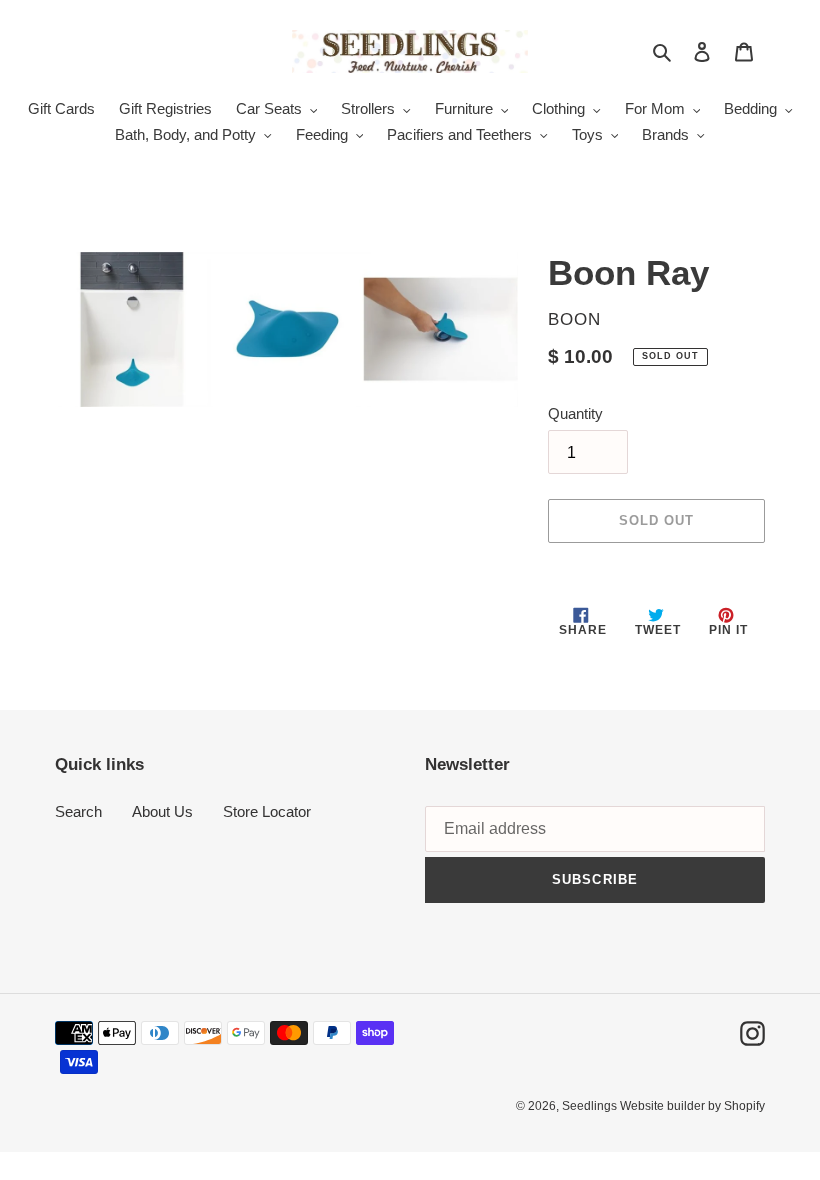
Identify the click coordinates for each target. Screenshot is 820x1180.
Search (78, 811)
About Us (162, 811)
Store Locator (267, 811)
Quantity (575, 413)
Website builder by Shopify (692, 1106)
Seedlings (591, 1106)
